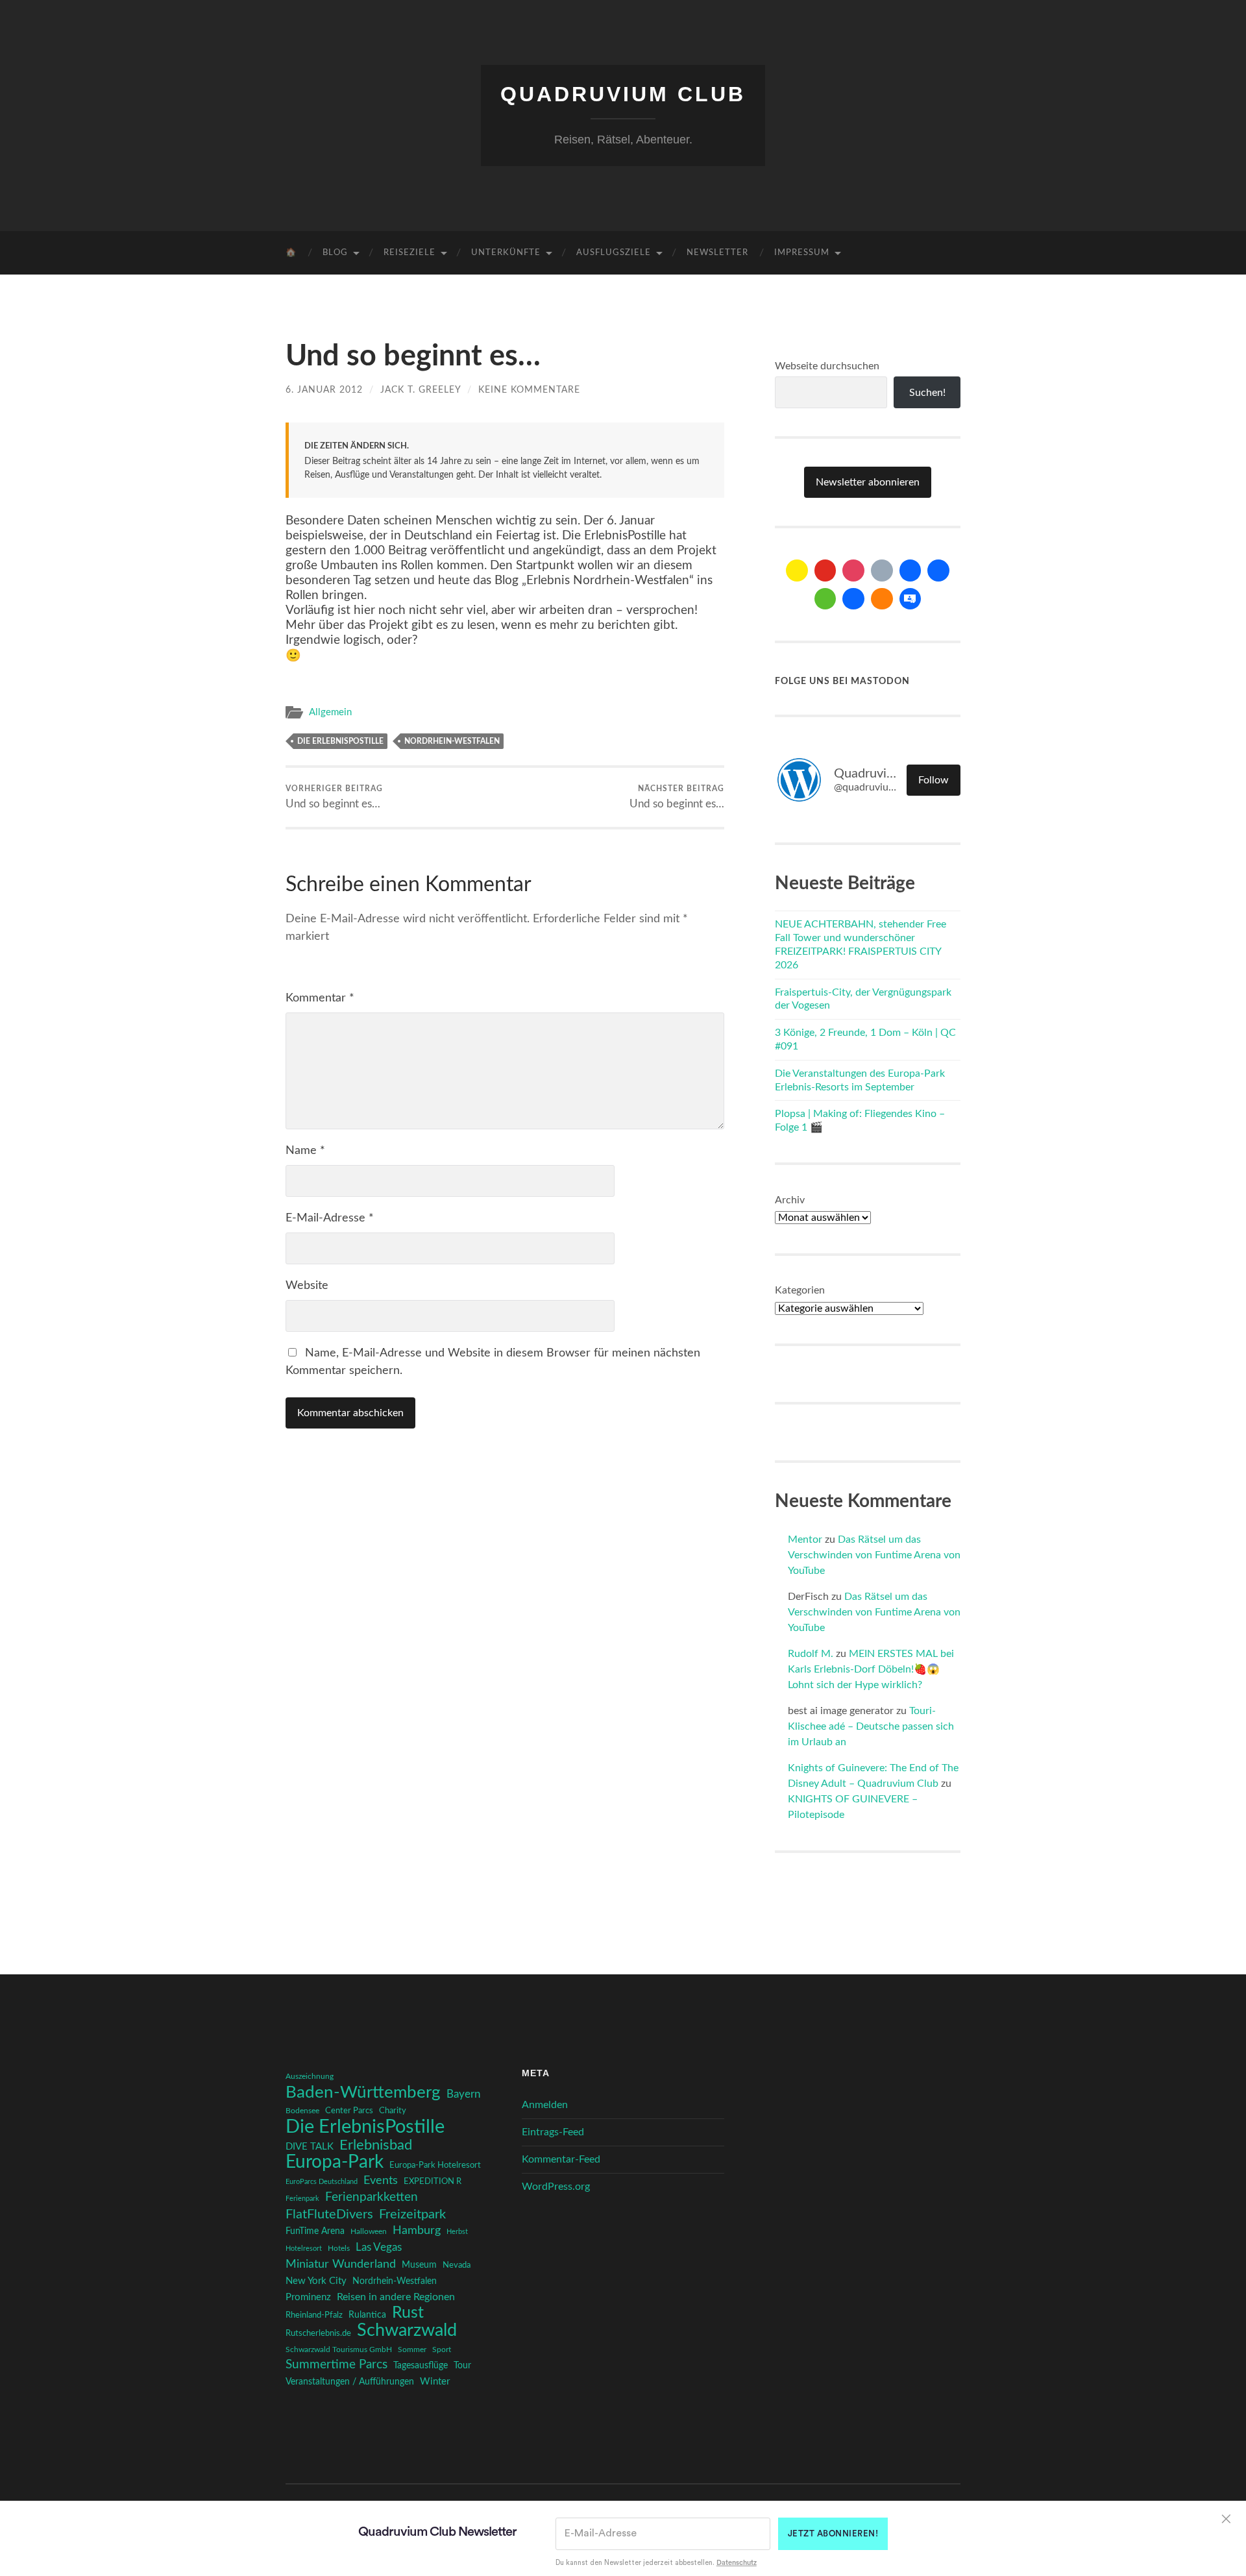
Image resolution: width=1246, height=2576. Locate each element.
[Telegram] (938, 570)
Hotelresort (304, 2249)
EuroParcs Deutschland (322, 2182)
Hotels (339, 2249)
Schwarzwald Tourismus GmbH (339, 2349)
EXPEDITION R (433, 2181)
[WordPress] (882, 599)
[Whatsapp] (825, 599)
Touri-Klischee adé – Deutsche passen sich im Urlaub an (871, 1726)
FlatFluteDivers (329, 2214)
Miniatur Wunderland (341, 2264)
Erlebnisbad (376, 2145)
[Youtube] (825, 570)
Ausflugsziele (614, 253)
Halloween (369, 2232)
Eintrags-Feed (553, 2132)
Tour (462, 2366)
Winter (435, 2382)
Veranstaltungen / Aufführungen (350, 2382)
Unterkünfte (506, 253)
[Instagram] (853, 570)
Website (307, 1286)
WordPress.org (556, 2187)
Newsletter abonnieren (868, 482)
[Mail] (797, 570)
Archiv (790, 1200)
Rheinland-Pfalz (314, 2315)
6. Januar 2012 (324, 390)
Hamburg (417, 2231)
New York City (316, 2281)
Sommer (412, 2349)
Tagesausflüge (421, 2366)
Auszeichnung (310, 2077)
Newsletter (717, 253)
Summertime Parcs (336, 2365)
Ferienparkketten (372, 2197)
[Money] (910, 599)
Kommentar (320, 998)
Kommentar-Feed (561, 2159)
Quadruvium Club (623, 94)
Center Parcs (349, 2111)
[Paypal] (853, 599)
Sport (442, 2349)
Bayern (463, 2094)
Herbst (457, 2232)
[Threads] (882, 570)
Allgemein (330, 712)
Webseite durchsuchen (827, 366)
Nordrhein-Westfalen (452, 741)
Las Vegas (379, 2247)
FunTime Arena (315, 2231)
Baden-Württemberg (363, 2092)
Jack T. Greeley (421, 390)
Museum (419, 2265)
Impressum (802, 253)
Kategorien (800, 1290)
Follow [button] (934, 780)
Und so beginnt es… (334, 797)
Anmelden (545, 2105)
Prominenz (308, 2297)
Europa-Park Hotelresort (435, 2165)
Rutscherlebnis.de (318, 2333)
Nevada (457, 2265)
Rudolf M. (811, 1654)
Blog (335, 253)
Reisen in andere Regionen (396, 2297)
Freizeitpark (412, 2214)
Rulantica (367, 2315)
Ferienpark (302, 2199)
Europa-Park (335, 2163)
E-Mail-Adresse (330, 1218)
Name (305, 1151)
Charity (393, 2111)
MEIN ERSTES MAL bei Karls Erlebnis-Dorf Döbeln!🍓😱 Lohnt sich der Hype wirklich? (871, 1669)
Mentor (805, 1539)
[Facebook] (910, 570)
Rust (408, 2313)
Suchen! (927, 393)
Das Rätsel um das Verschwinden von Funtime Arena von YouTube (874, 1555)
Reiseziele (409, 253)
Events (381, 2180)
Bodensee (302, 2111)
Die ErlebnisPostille (340, 741)
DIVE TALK (310, 2147)
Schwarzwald (407, 2331)
